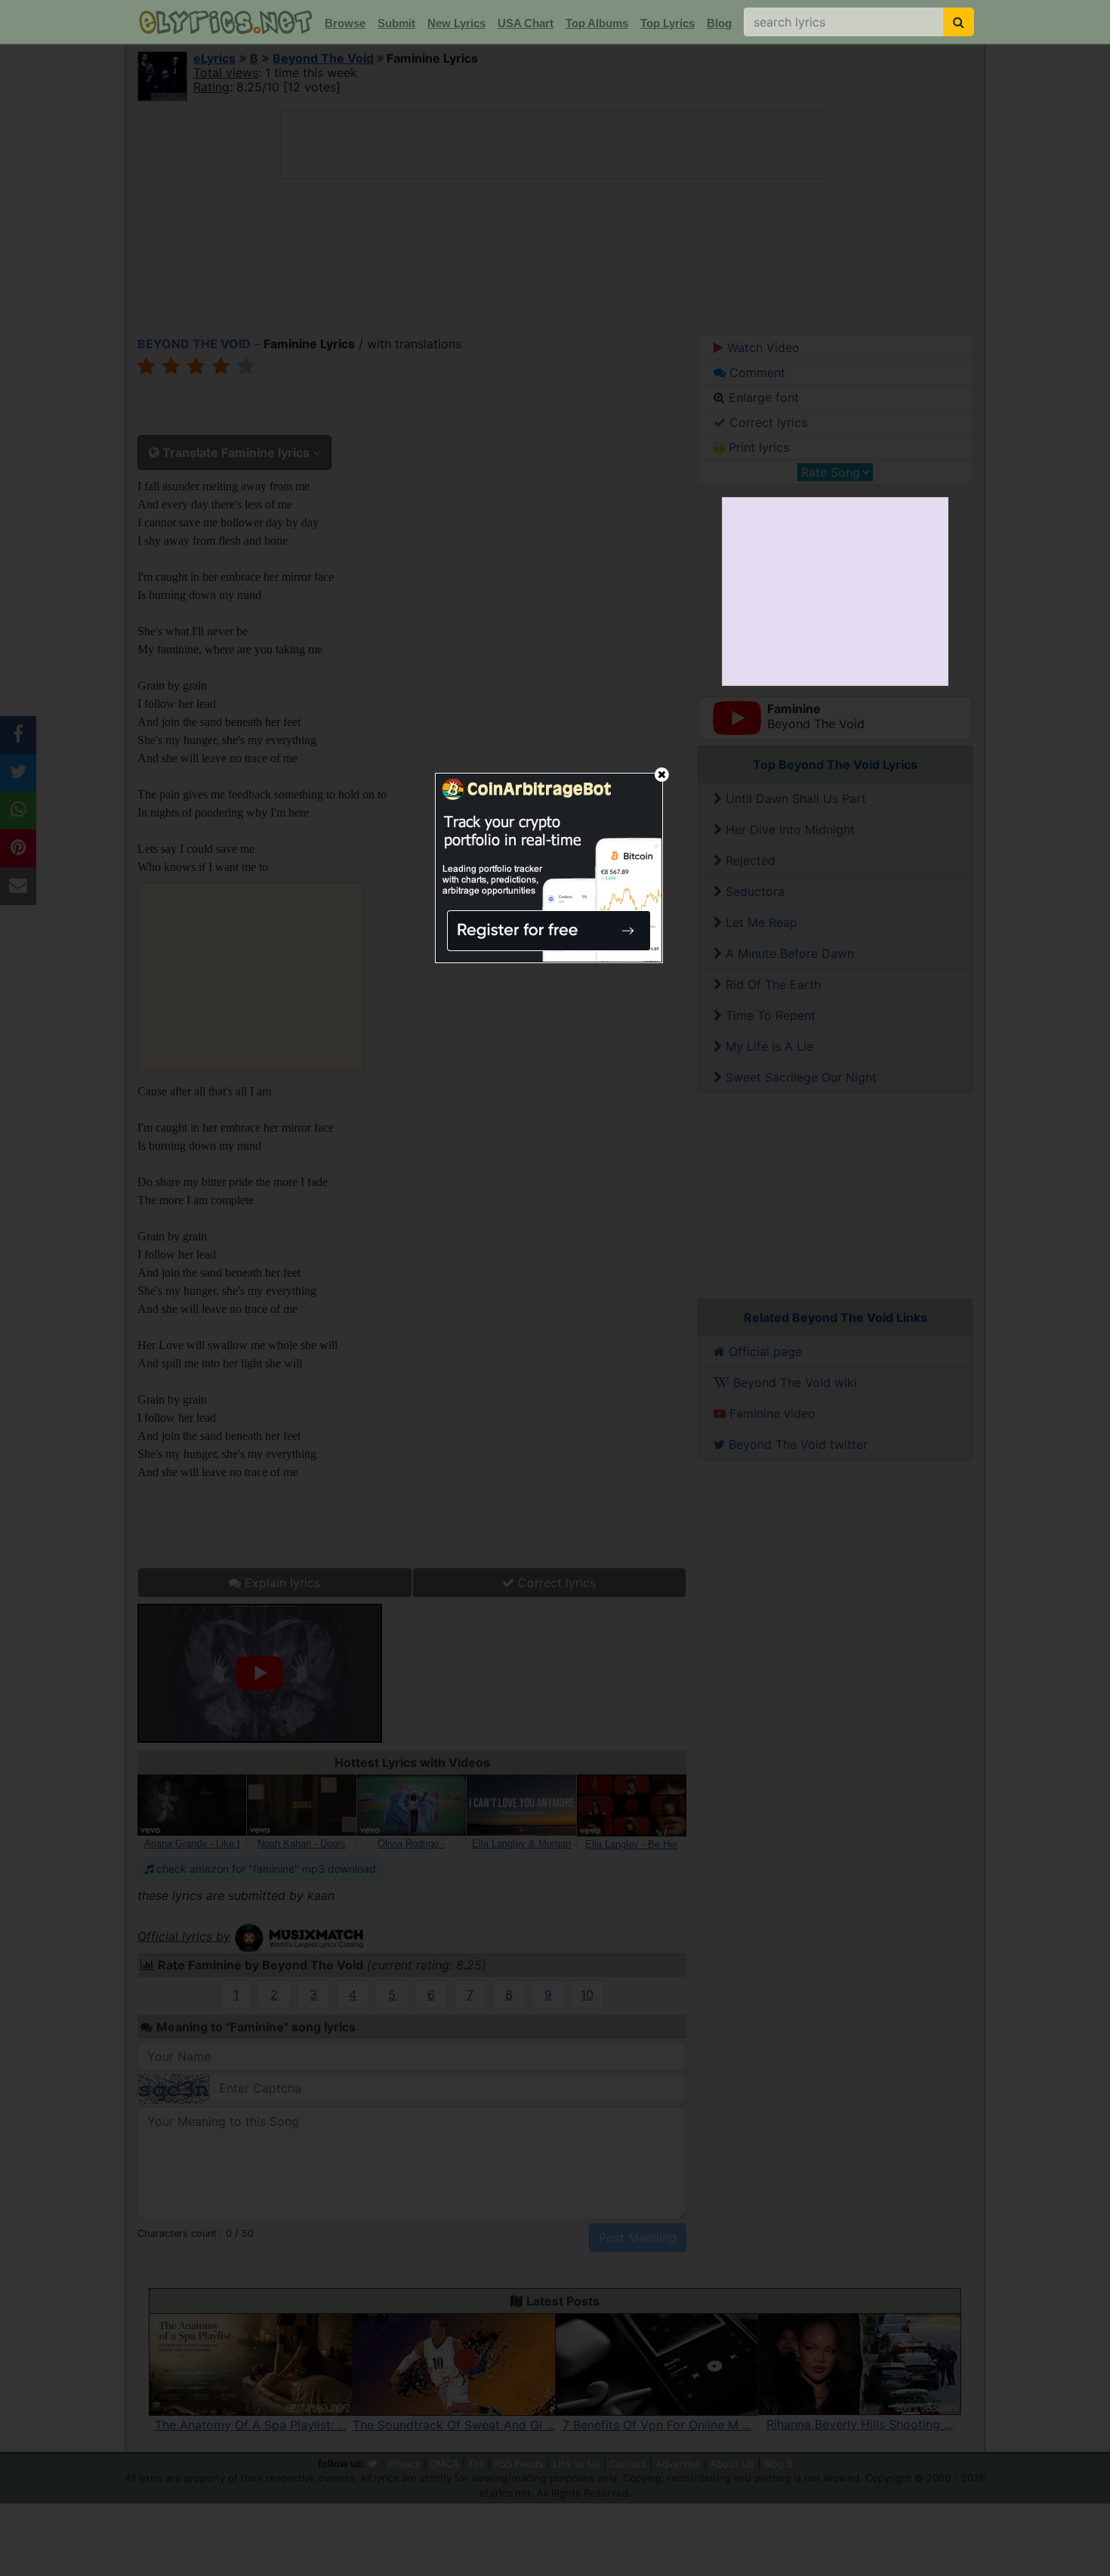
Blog (719, 23)
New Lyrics (456, 23)
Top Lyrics (668, 23)
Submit (396, 23)
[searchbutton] (959, 22)
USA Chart (526, 23)
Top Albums (597, 23)
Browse (345, 23)
